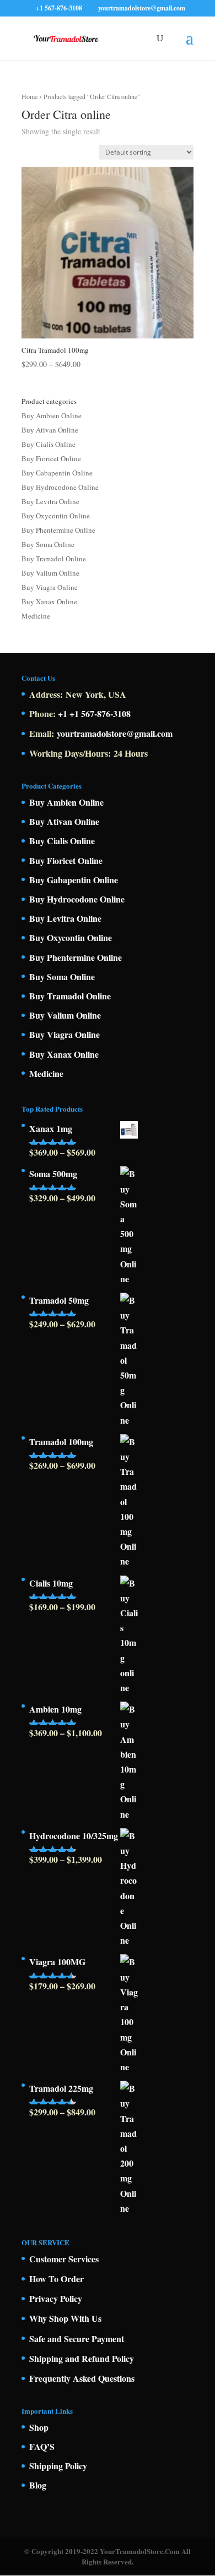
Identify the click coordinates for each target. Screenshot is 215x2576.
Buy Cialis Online (49, 444)
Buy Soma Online (48, 544)
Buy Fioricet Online (51, 458)
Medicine (36, 616)
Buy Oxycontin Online (56, 516)
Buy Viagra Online (50, 587)
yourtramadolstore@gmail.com (115, 733)
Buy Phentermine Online (58, 530)
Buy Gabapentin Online (57, 473)
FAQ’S (42, 2446)
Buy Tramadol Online (54, 559)
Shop (39, 2427)
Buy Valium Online (50, 573)
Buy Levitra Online (50, 501)
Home (29, 96)
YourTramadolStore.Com (140, 2551)
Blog (38, 2485)
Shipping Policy (58, 2466)
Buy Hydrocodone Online (60, 487)
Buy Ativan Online (50, 430)
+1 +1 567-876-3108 (94, 713)
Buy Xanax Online (49, 601)
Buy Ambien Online (52, 415)
